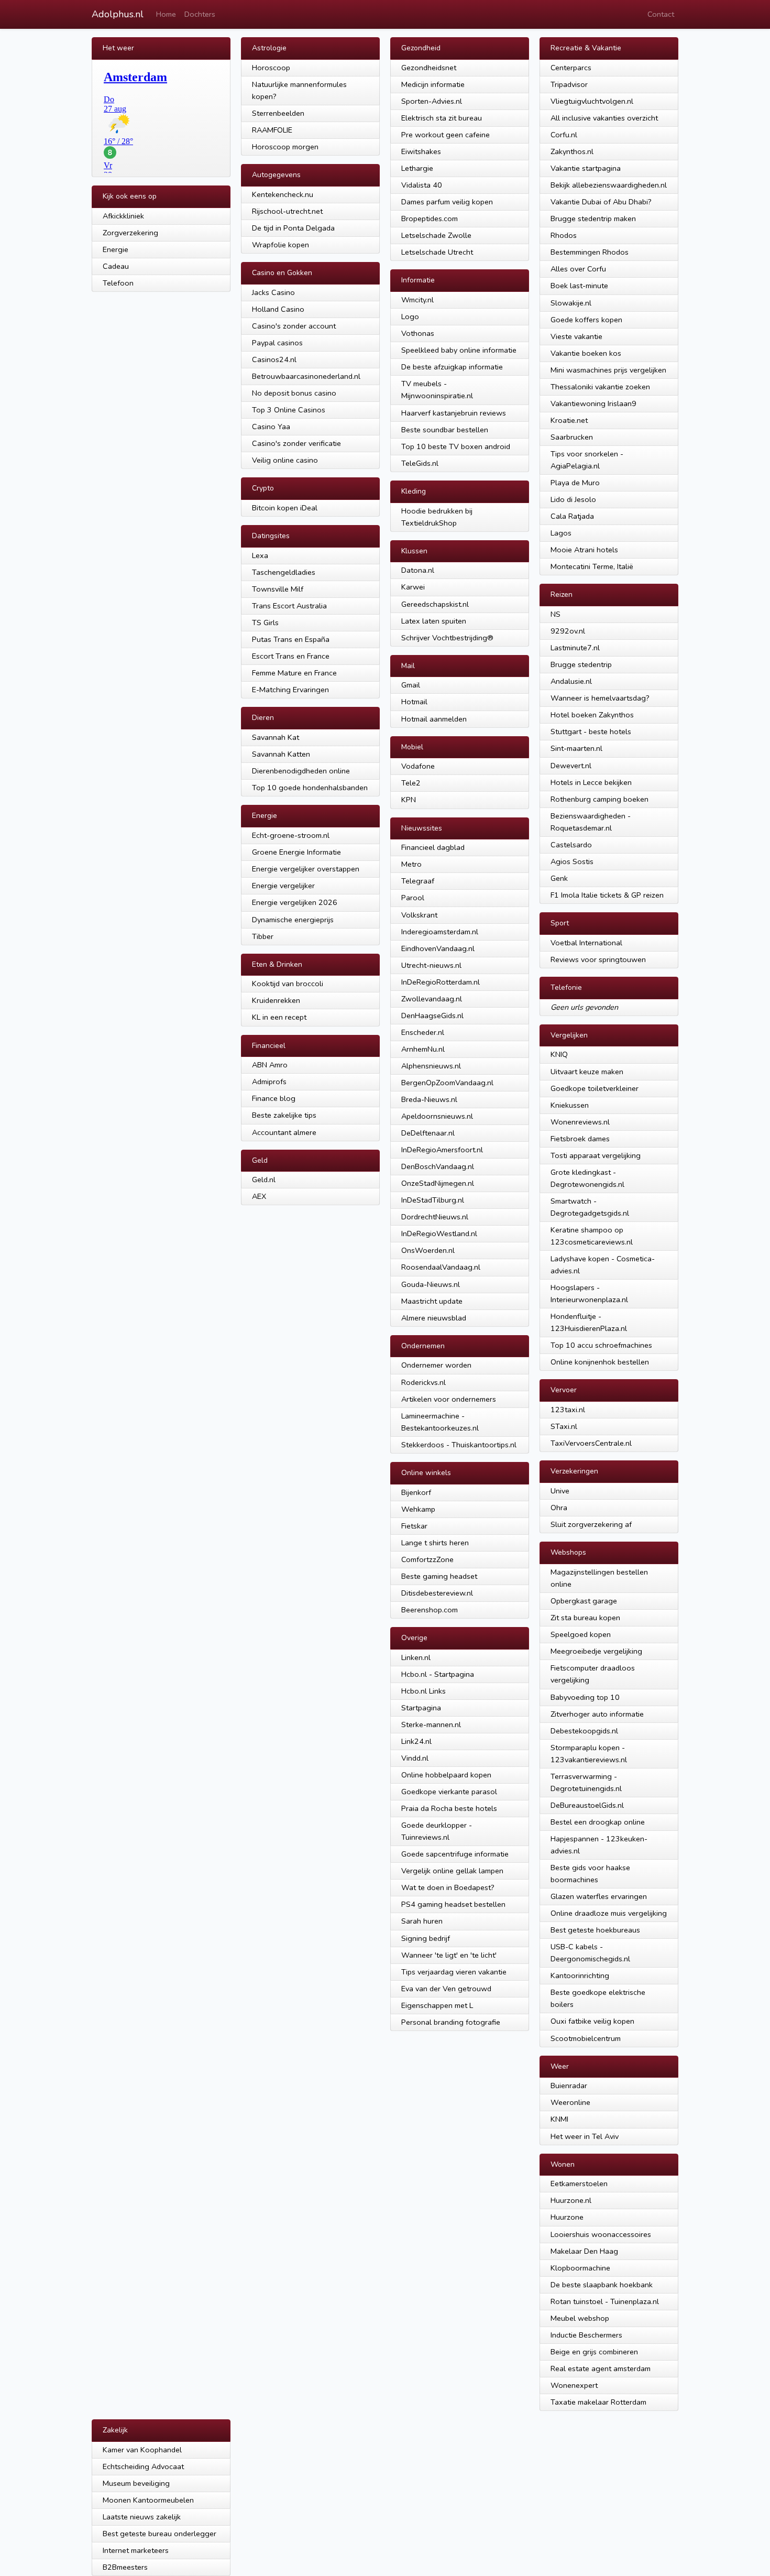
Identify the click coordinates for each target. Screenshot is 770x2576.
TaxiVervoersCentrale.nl (591, 1443)
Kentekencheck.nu (283, 194)
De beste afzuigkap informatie (452, 367)
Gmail (411, 685)
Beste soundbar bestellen (445, 430)
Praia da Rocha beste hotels (449, 1808)
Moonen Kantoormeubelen (148, 2500)
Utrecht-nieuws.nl (431, 965)
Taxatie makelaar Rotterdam (598, 2402)
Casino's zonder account (294, 326)
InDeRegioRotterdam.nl (441, 982)
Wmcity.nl (417, 300)
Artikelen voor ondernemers (449, 1399)
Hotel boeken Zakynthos (592, 715)
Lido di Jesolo (573, 499)
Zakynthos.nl (572, 151)
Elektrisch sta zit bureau (442, 118)
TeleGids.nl (420, 463)
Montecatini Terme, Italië (592, 566)
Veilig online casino (285, 460)
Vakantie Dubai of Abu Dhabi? (601, 202)
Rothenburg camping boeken (599, 799)
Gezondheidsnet (429, 68)
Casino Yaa (271, 427)
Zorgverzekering (130, 233)
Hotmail (414, 702)
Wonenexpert (574, 2385)
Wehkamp (418, 1509)
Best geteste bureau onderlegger (159, 2534)
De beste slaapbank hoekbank (602, 2285)
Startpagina (421, 1708)
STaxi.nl (564, 1426)
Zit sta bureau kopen (585, 1618)
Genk (559, 878)
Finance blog (274, 1098)
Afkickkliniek (123, 216)
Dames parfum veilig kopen (447, 202)
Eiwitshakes (421, 151)
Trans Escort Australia (289, 606)
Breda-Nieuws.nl (429, 1099)
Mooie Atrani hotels (584, 550)
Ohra (559, 1508)
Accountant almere (284, 1132)
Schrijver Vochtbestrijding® (447, 638)
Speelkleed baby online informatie (459, 350)
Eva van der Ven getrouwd (446, 1989)
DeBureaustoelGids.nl (587, 1805)
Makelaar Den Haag (584, 2251)
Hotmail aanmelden (434, 719)
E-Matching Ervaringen (290, 690)
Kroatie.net (569, 420)
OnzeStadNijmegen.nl (438, 1183)
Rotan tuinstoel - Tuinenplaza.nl (605, 2301)
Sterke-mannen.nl (431, 1724)
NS (555, 614)
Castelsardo (571, 845)
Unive (560, 1491)
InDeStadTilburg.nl (433, 1200)
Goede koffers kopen (586, 320)
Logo (410, 316)
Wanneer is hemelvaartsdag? (600, 698)
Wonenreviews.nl (580, 1122)
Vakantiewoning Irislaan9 (593, 403)
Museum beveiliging (136, 2483)
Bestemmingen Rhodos (590, 252)
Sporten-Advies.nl (432, 101)
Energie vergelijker (283, 886)
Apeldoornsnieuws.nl (437, 1116)
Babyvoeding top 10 (585, 1697)
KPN (409, 800)
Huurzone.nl (571, 2200)
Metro (411, 864)
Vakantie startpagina (586, 168)
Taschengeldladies (284, 572)
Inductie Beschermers (586, 2335)
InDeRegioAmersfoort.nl (442, 1150)
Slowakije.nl (571, 303)
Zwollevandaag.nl (432, 999)
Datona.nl (418, 570)
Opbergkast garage (584, 1601)
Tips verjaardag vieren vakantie (454, 1972)
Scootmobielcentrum (586, 2038)
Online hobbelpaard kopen (446, 1775)
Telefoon (118, 283)
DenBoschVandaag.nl (438, 1166)
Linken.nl (416, 1657)
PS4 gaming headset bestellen (453, 1904)
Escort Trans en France (291, 656)
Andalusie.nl (571, 681)
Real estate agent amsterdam (601, 2368)
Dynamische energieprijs (293, 920)
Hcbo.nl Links (423, 1691)
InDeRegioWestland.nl (439, 1234)
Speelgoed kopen (581, 1634)
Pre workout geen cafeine (445, 135)
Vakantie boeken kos (586, 353)
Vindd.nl (415, 1758)
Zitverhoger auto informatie (597, 1714)
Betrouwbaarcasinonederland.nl (306, 376)
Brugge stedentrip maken (593, 219)
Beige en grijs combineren (594, 2352)
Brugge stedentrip (581, 664)
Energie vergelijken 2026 (295, 902)
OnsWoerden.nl (428, 1250)
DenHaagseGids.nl (432, 1016)
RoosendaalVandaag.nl (441, 1267)
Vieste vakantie (576, 336)
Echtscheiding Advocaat (143, 2466)
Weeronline (570, 2102)
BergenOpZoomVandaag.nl (447, 1083)
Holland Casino (278, 309)
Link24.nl (416, 1741)
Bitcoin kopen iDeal (285, 508)
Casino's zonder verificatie (296, 443)
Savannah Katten (281, 754)
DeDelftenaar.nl (428, 1133)
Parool (413, 898)
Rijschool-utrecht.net (287, 211)
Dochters (200, 14)
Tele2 (411, 783)
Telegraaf (418, 881)
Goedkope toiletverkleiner (595, 1088)
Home (166, 14)
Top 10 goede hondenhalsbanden (310, 788)
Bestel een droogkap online (598, 1822)
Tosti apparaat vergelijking (596, 1155)
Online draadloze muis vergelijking (609, 1913)
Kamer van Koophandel (142, 2450)
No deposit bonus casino (294, 393)
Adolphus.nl (118, 14)
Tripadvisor (569, 84)
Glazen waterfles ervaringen (599, 1896)
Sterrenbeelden (278, 113)
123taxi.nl (568, 1410)
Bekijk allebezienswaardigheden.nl (609, 185)
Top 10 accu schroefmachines (601, 1345)
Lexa (260, 555)
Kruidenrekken (276, 1000)
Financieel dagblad (433, 847)
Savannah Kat (276, 737)
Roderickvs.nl (423, 1382)
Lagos (561, 533)
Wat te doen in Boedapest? (448, 1887)
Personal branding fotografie (451, 2022)
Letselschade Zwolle (436, 235)
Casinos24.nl (274, 359)
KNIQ (559, 1054)
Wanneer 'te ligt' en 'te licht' (449, 1955)
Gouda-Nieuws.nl (431, 1284)
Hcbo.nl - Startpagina (438, 1674)
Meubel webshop (580, 2318)
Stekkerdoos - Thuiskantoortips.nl (459, 1445)
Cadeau (116, 266)
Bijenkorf (416, 1492)
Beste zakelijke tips (284, 1115)
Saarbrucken (572, 437)
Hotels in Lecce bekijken (591, 782)
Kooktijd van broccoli (288, 984)
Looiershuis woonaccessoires (601, 2234)
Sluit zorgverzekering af (591, 1524)
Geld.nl (264, 1180)
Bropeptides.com (430, 219)
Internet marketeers (136, 2550)
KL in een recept (279, 1017)
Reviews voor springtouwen (598, 959)
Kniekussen (570, 1105)
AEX (259, 1196)
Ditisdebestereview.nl (437, 1593)
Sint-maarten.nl (576, 748)
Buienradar (569, 2086)
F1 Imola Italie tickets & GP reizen (607, 895)
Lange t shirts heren (435, 1543)
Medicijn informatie (433, 84)
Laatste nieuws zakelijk (142, 2517)
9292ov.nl (568, 631)
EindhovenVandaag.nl (438, 948)
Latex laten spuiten (434, 621)
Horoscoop (271, 68)
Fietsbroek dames (580, 1139)
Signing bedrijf (426, 1938)
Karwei (413, 587)
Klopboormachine (580, 2268)
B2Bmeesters (125, 2567)
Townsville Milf (278, 589)
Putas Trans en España (291, 639)
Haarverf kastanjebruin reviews (454, 413)
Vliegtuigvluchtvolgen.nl (592, 101)
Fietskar (414, 1526)
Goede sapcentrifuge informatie (455, 1854)
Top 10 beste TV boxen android (456, 446)
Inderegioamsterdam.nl (440, 932)
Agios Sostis (572, 861)
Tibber (263, 936)
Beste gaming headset (439, 1576)
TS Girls (265, 623)
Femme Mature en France (294, 673)
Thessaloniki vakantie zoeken (600, 387)
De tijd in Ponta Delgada (293, 228)
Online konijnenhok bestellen (600, 1362)
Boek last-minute (579, 286)
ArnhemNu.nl (423, 1049)
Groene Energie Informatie (296, 852)
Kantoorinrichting (580, 1975)
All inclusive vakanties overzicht (604, 118)
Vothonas (418, 333)
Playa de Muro (575, 483)
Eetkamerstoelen (579, 2184)
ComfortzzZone (427, 1559)
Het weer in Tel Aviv (585, 2136)
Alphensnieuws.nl (431, 1066)
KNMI (559, 2119)
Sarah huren (422, 1921)
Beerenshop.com (430, 1610)
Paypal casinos (277, 343)
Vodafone (418, 766)
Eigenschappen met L (437, 2005)
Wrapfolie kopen (280, 245)
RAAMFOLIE (272, 130)
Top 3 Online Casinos (289, 410)
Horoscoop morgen (285, 147)
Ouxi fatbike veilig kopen (592, 2021)
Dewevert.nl (571, 766)
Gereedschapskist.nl (435, 604)
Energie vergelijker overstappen (306, 869)
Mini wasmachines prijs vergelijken (608, 370)
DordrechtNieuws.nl (435, 1217)
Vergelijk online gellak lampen (452, 1871)
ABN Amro (270, 1065)
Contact (661, 14)
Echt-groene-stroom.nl (291, 835)
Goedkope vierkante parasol (449, 1792)
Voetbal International (586, 943)
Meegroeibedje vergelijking (596, 1651)
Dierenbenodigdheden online (301, 771)
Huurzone (567, 2217)
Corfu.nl (564, 135)
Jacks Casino (273, 292)
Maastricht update (432, 1301)
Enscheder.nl (423, 1032)
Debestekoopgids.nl (584, 1731)
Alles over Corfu (578, 269)
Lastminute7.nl (575, 648)
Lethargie (417, 168)
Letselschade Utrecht (437, 252)
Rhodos (564, 235)
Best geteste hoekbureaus (595, 1930)
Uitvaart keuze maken (587, 1072)
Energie (115, 249)
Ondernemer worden (436, 1365)
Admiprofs (269, 1082)
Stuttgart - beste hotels (591, 732)
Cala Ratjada (572, 516)
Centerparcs (571, 68)
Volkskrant (419, 915)
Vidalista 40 (422, 185)
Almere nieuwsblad (434, 1318)
